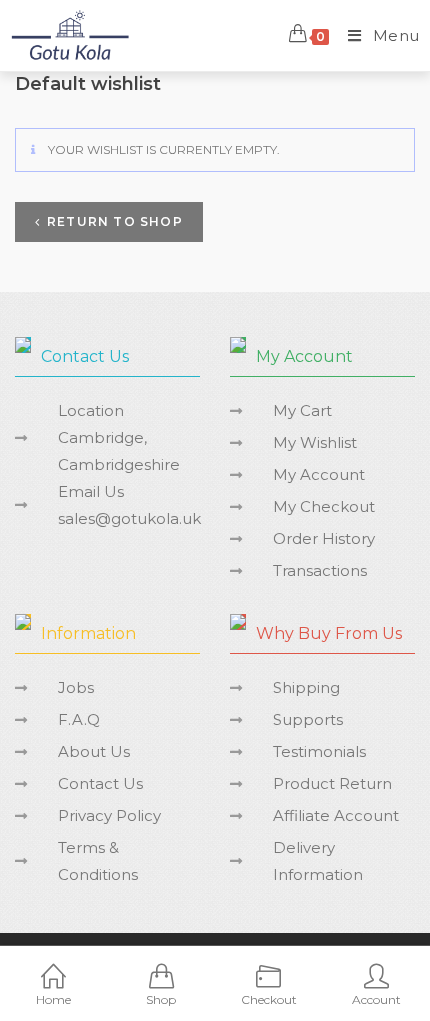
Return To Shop (115, 221)
